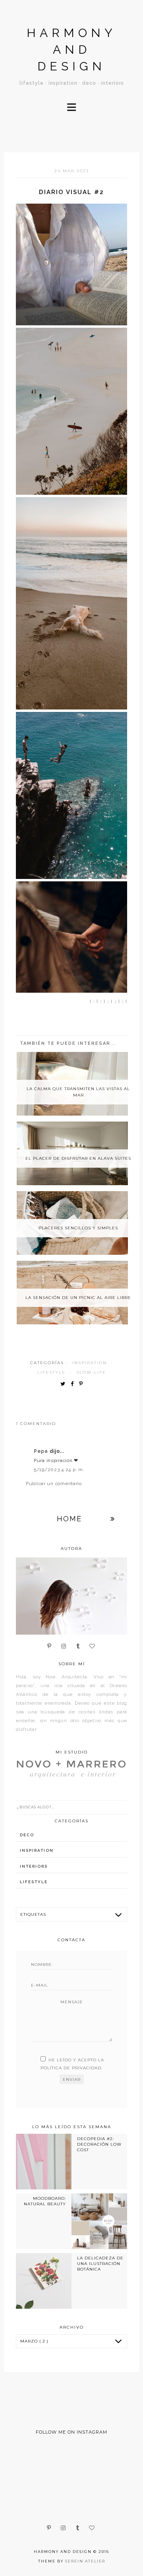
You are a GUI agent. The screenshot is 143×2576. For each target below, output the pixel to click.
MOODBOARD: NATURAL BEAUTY (45, 2201)
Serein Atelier (85, 2561)
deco (27, 1835)
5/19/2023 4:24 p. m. (59, 1470)
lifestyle (51, 1372)
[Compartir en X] (65, 1384)
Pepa (42, 1451)
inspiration (90, 1363)
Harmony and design (71, 50)
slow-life (91, 1372)
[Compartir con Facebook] (74, 1384)
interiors (34, 1866)
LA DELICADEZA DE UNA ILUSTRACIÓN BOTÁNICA (100, 2264)
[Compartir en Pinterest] (83, 1384)
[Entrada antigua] (113, 1519)
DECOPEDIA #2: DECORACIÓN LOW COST (99, 2144)
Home (69, 1519)
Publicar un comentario (54, 1483)
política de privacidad (71, 2068)
